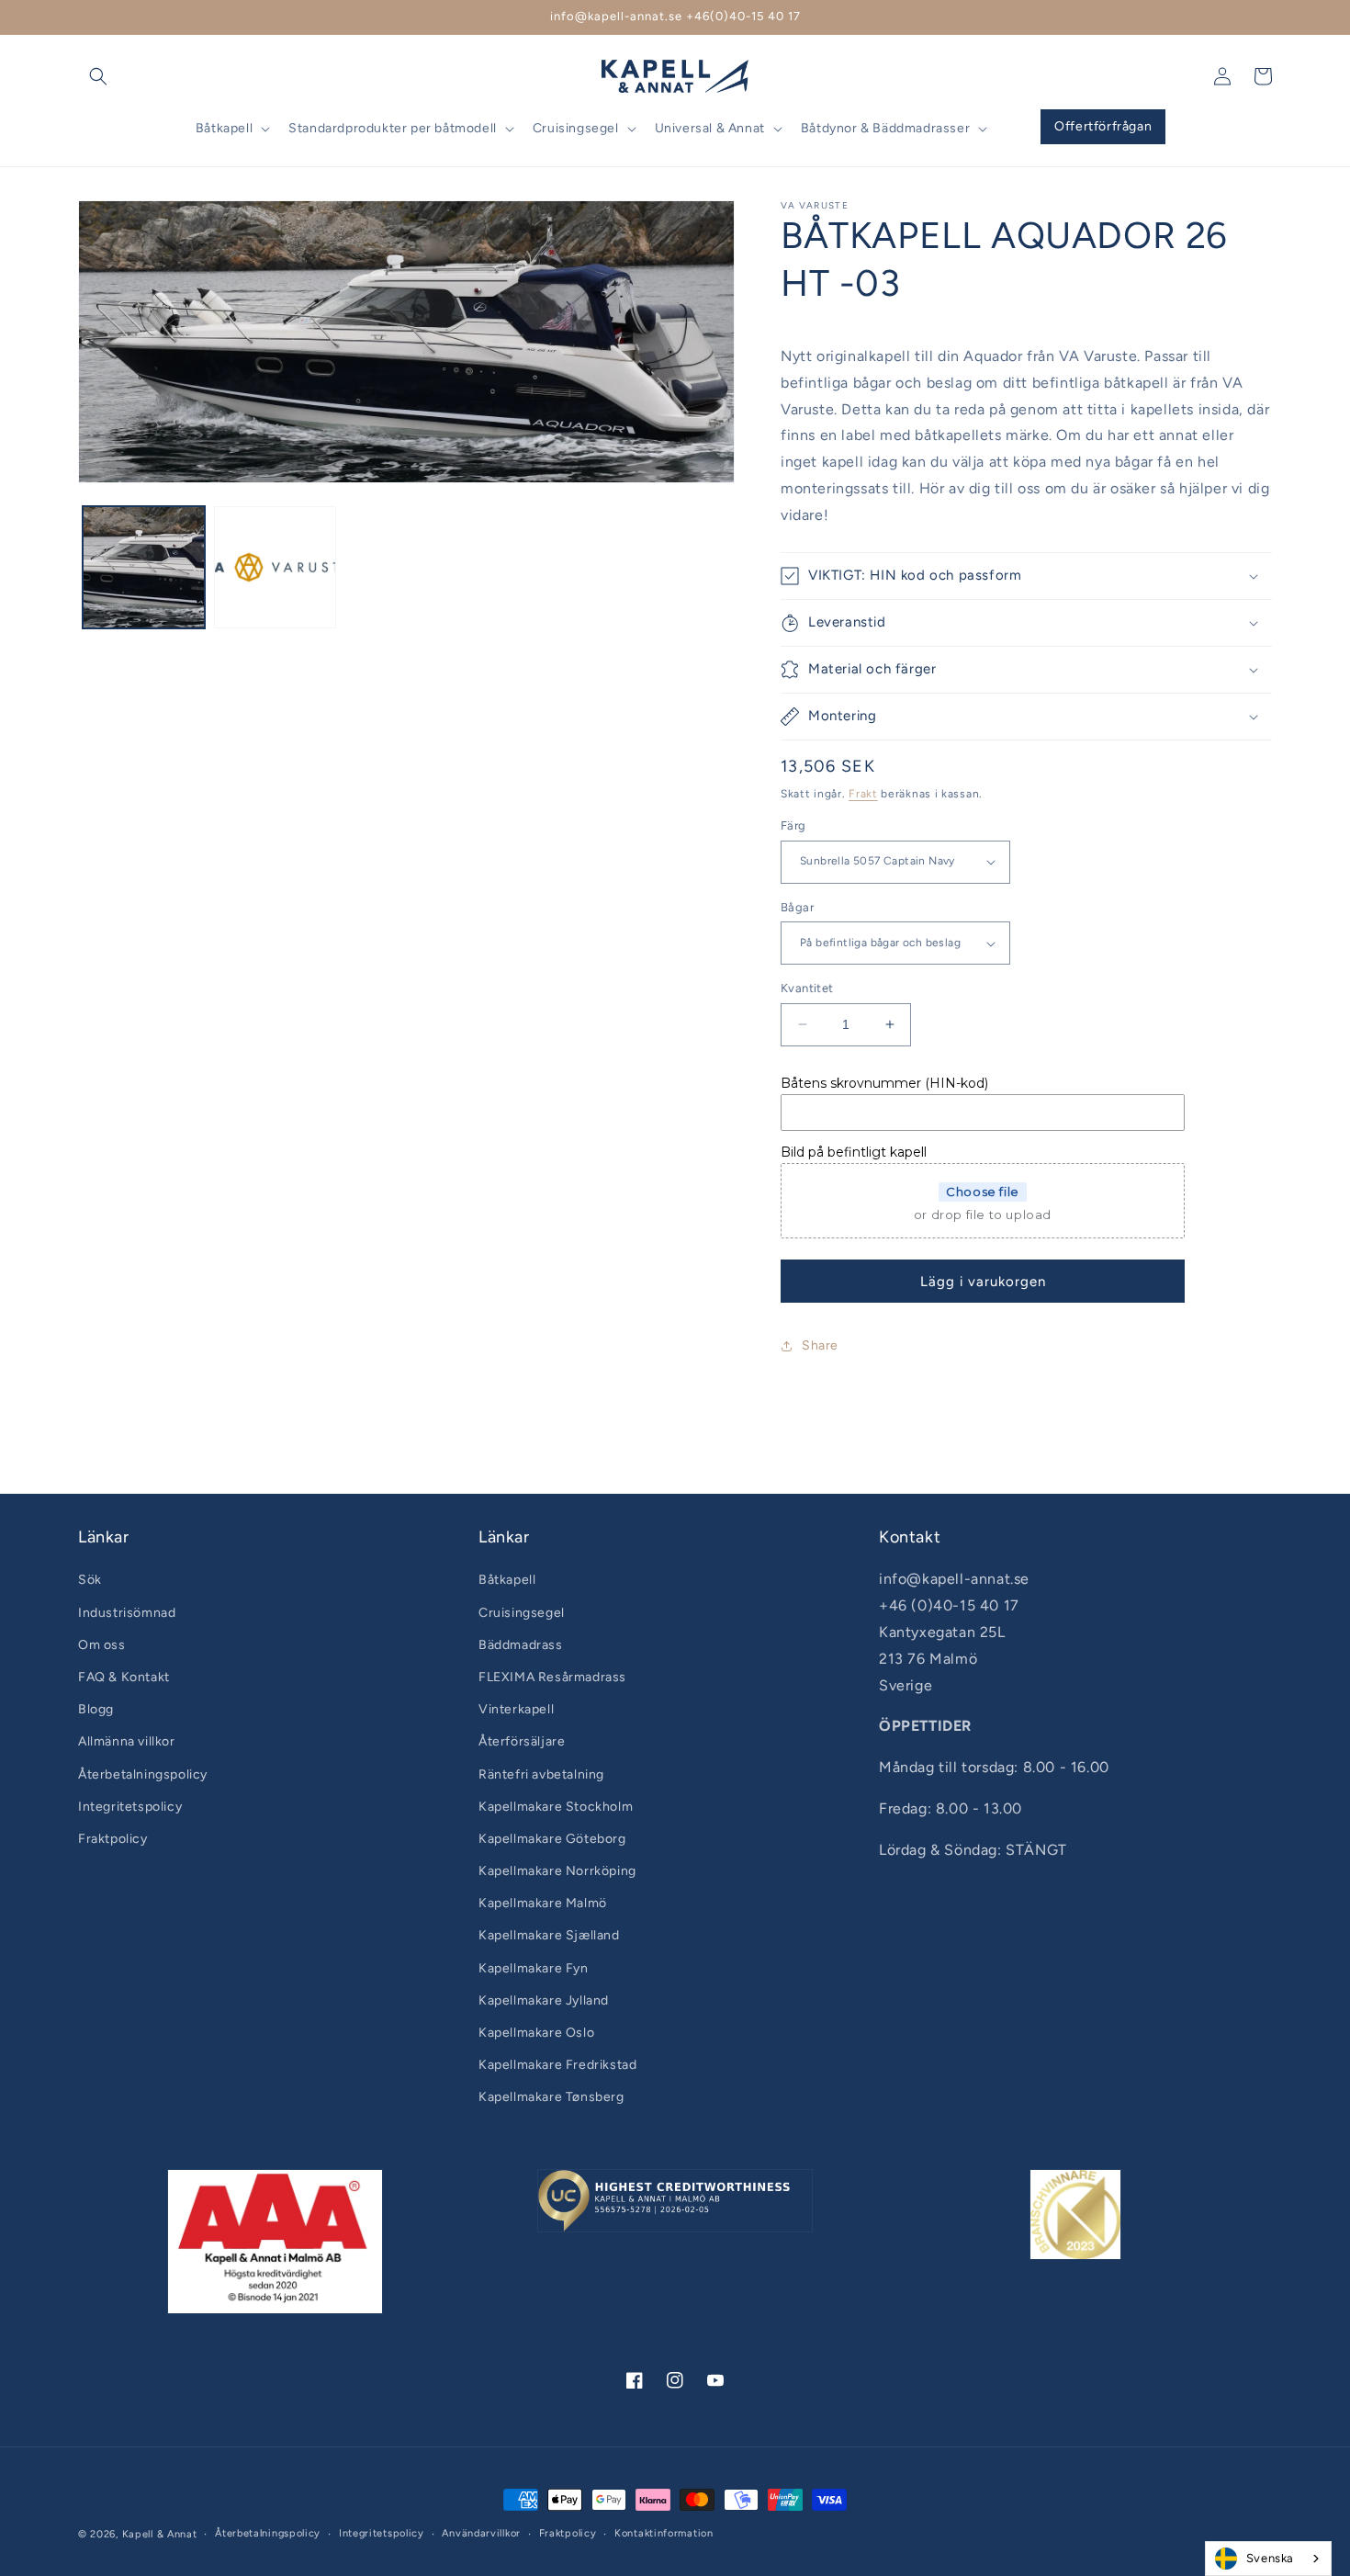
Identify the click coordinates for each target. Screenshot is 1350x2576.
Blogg (96, 1709)
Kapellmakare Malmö (543, 1903)
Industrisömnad (127, 1613)
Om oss (102, 1645)
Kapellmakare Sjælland (549, 1935)
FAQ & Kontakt (124, 1677)
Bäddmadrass (521, 1645)
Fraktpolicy (113, 1839)
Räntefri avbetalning (541, 1774)
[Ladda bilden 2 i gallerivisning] (275, 567)
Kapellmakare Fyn (534, 1968)
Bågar (797, 907)
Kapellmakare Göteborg (552, 1839)
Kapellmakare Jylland (544, 2000)
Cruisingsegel (522, 1613)
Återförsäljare (522, 1741)
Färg (793, 825)
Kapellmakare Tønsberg (551, 2097)
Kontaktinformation (664, 2533)
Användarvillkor (481, 2533)
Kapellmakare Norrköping (557, 1871)
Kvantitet (807, 988)
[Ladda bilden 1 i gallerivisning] (144, 567)
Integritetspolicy (130, 1807)
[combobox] (1268, 2559)
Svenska (1270, 2558)
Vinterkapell (516, 1709)
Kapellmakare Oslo (536, 2033)
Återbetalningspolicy (143, 1774)
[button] (98, 76)
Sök (90, 1580)
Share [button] (820, 1345)
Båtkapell (507, 1580)
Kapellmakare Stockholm (556, 1807)
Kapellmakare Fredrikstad (557, 2065)
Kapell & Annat (160, 2534)
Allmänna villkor (127, 1741)
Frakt (863, 794)
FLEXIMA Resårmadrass (552, 1677)
